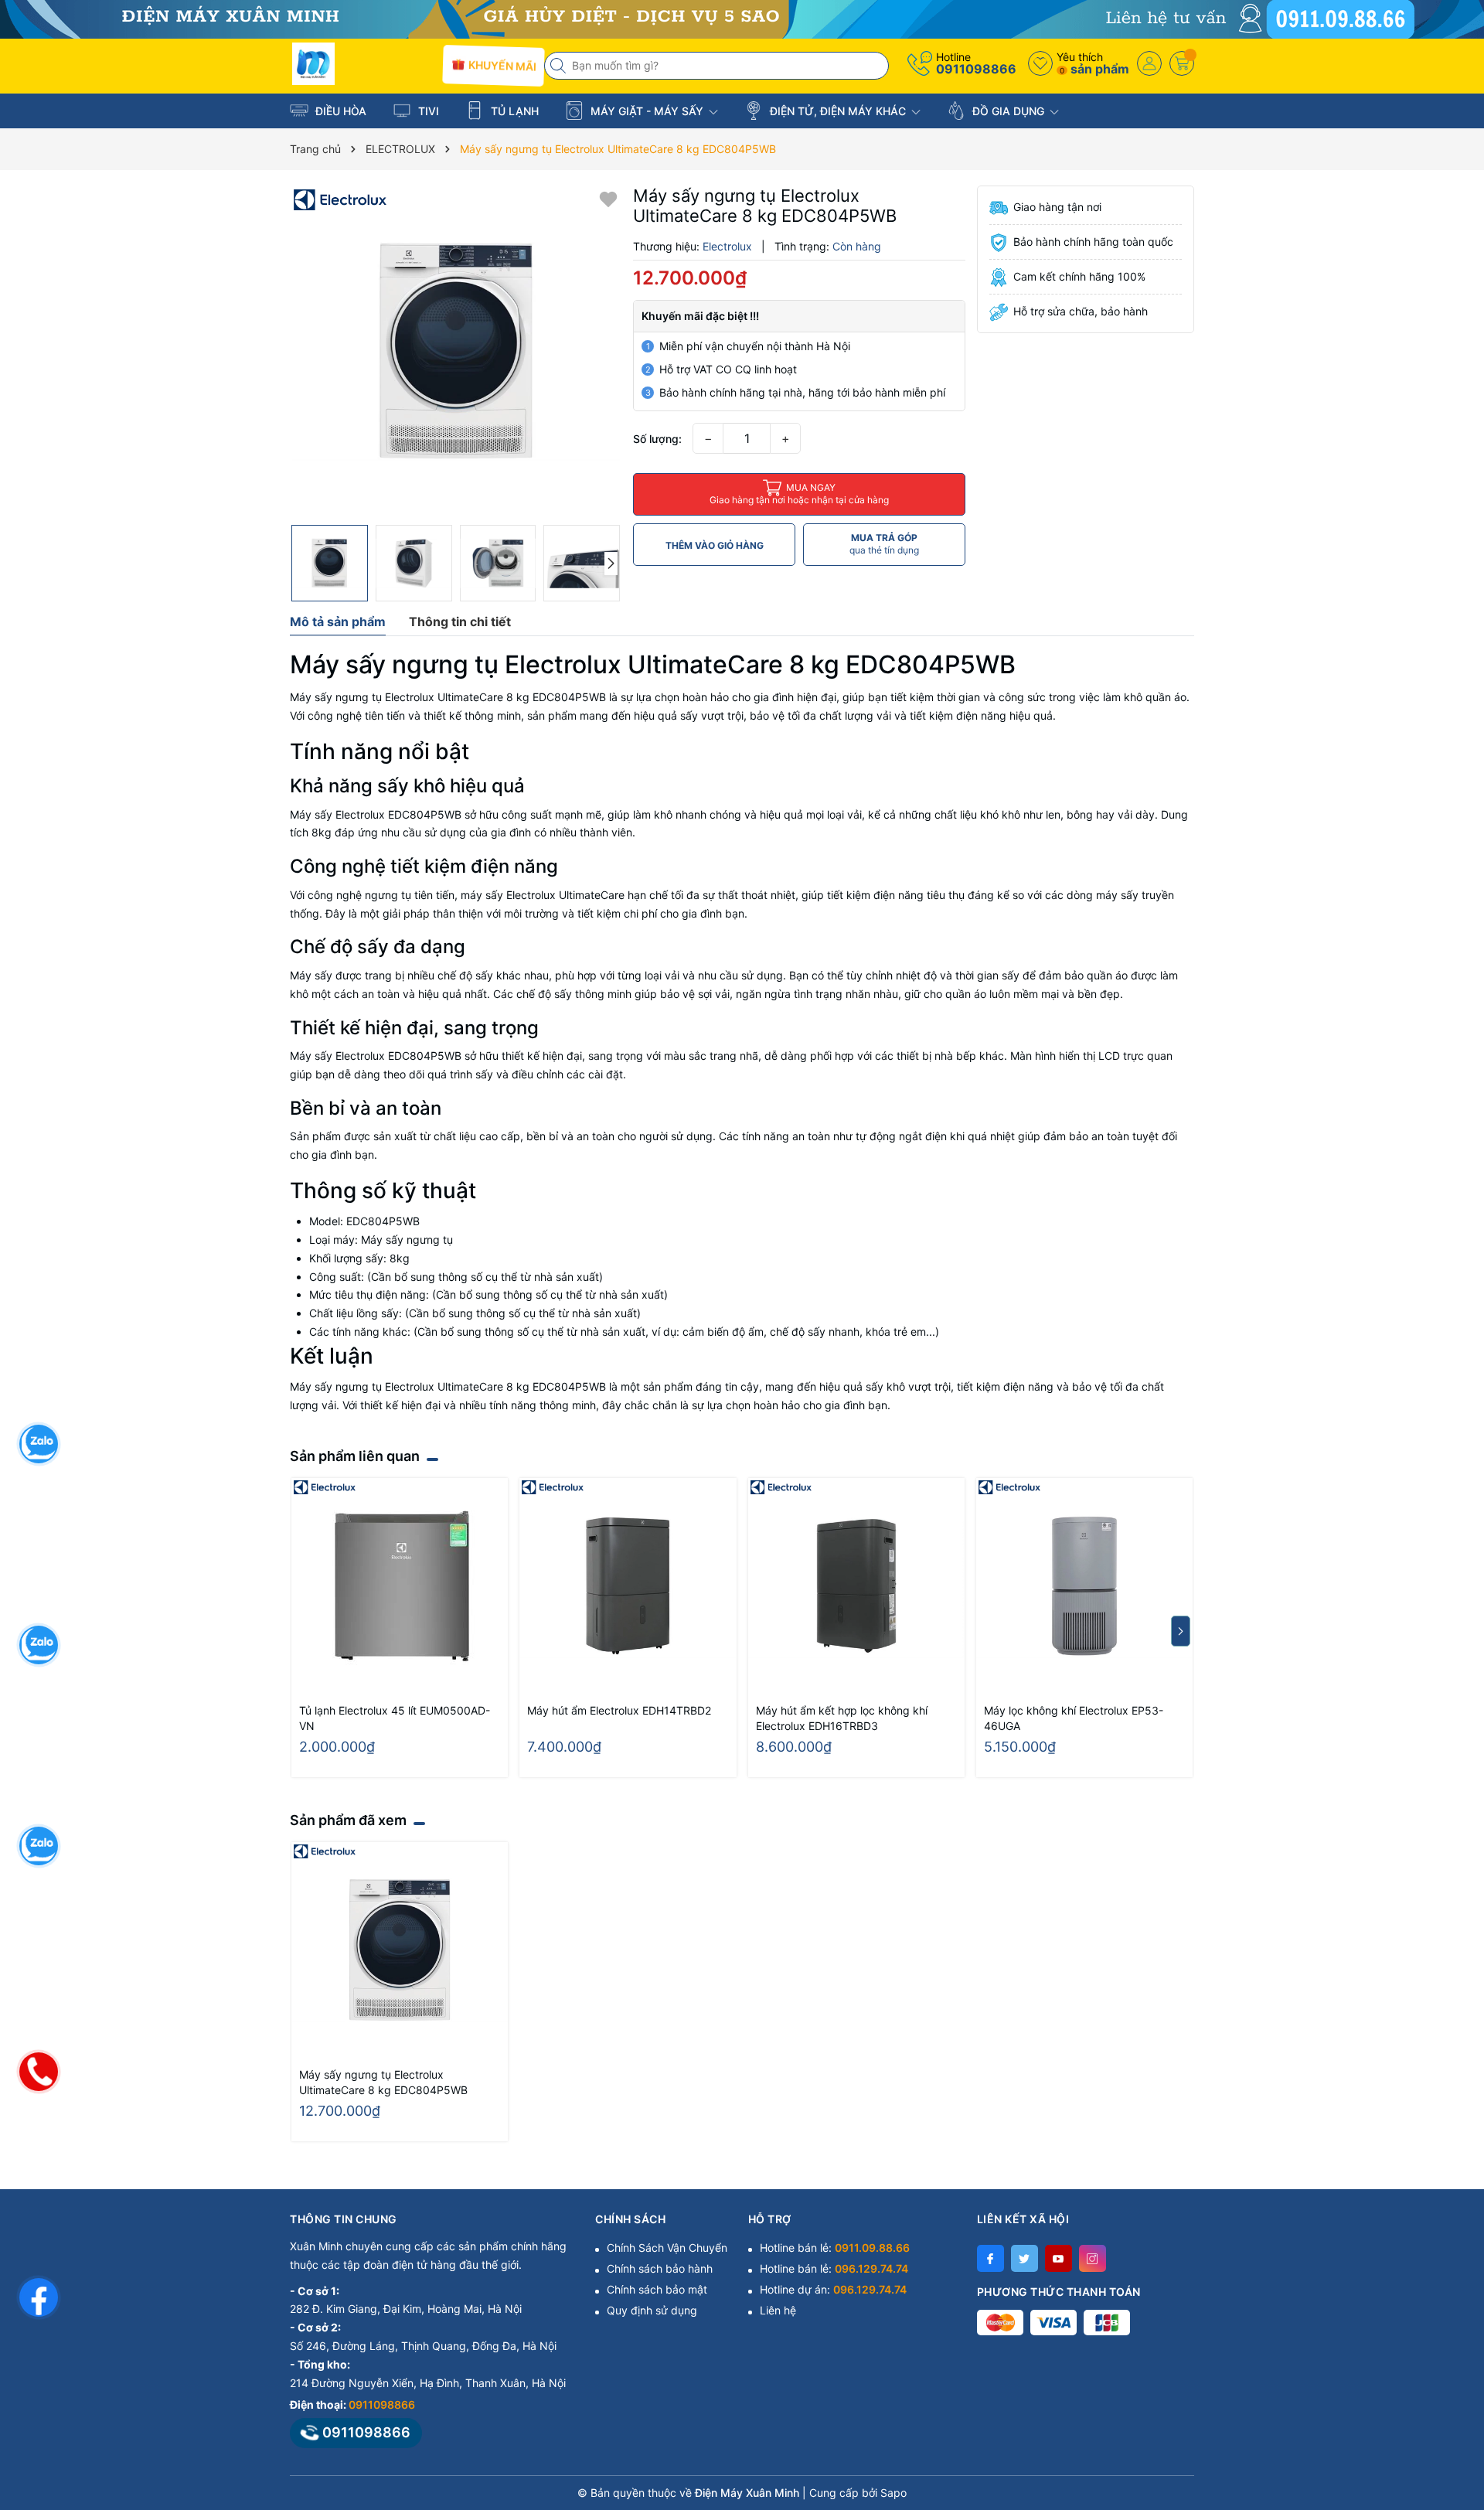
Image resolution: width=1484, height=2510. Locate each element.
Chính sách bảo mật (657, 2289)
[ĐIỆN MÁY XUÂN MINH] (742, 18)
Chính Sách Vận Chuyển (667, 2248)
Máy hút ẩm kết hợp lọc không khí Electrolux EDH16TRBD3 (842, 1718)
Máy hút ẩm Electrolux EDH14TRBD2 (619, 1710)
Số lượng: (657, 439)
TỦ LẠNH (513, 111)
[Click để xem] (456, 351)
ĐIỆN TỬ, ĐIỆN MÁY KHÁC (838, 111)
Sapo (893, 2493)
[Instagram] (1093, 2258)
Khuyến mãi (500, 65)
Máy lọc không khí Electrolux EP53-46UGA (1074, 1718)
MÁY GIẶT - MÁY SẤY (647, 111)
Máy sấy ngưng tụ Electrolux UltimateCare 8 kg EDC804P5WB (383, 2082)
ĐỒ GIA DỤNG (1008, 111)
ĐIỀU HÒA (339, 111)
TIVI (427, 111)
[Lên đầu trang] (1453, 2373)
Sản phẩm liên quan (355, 1456)
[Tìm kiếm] (560, 66)
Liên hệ (778, 2310)
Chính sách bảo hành (660, 2268)
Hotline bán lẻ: (835, 2248)
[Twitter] (1025, 2258)
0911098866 (976, 69)
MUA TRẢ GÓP (884, 544)
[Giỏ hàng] (1182, 63)
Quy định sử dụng (652, 2310)
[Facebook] (990, 2258)
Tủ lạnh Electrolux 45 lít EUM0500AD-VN (395, 1718)
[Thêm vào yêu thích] (608, 198)
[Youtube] (1059, 2258)
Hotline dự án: (833, 2289)
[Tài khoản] (1149, 63)
